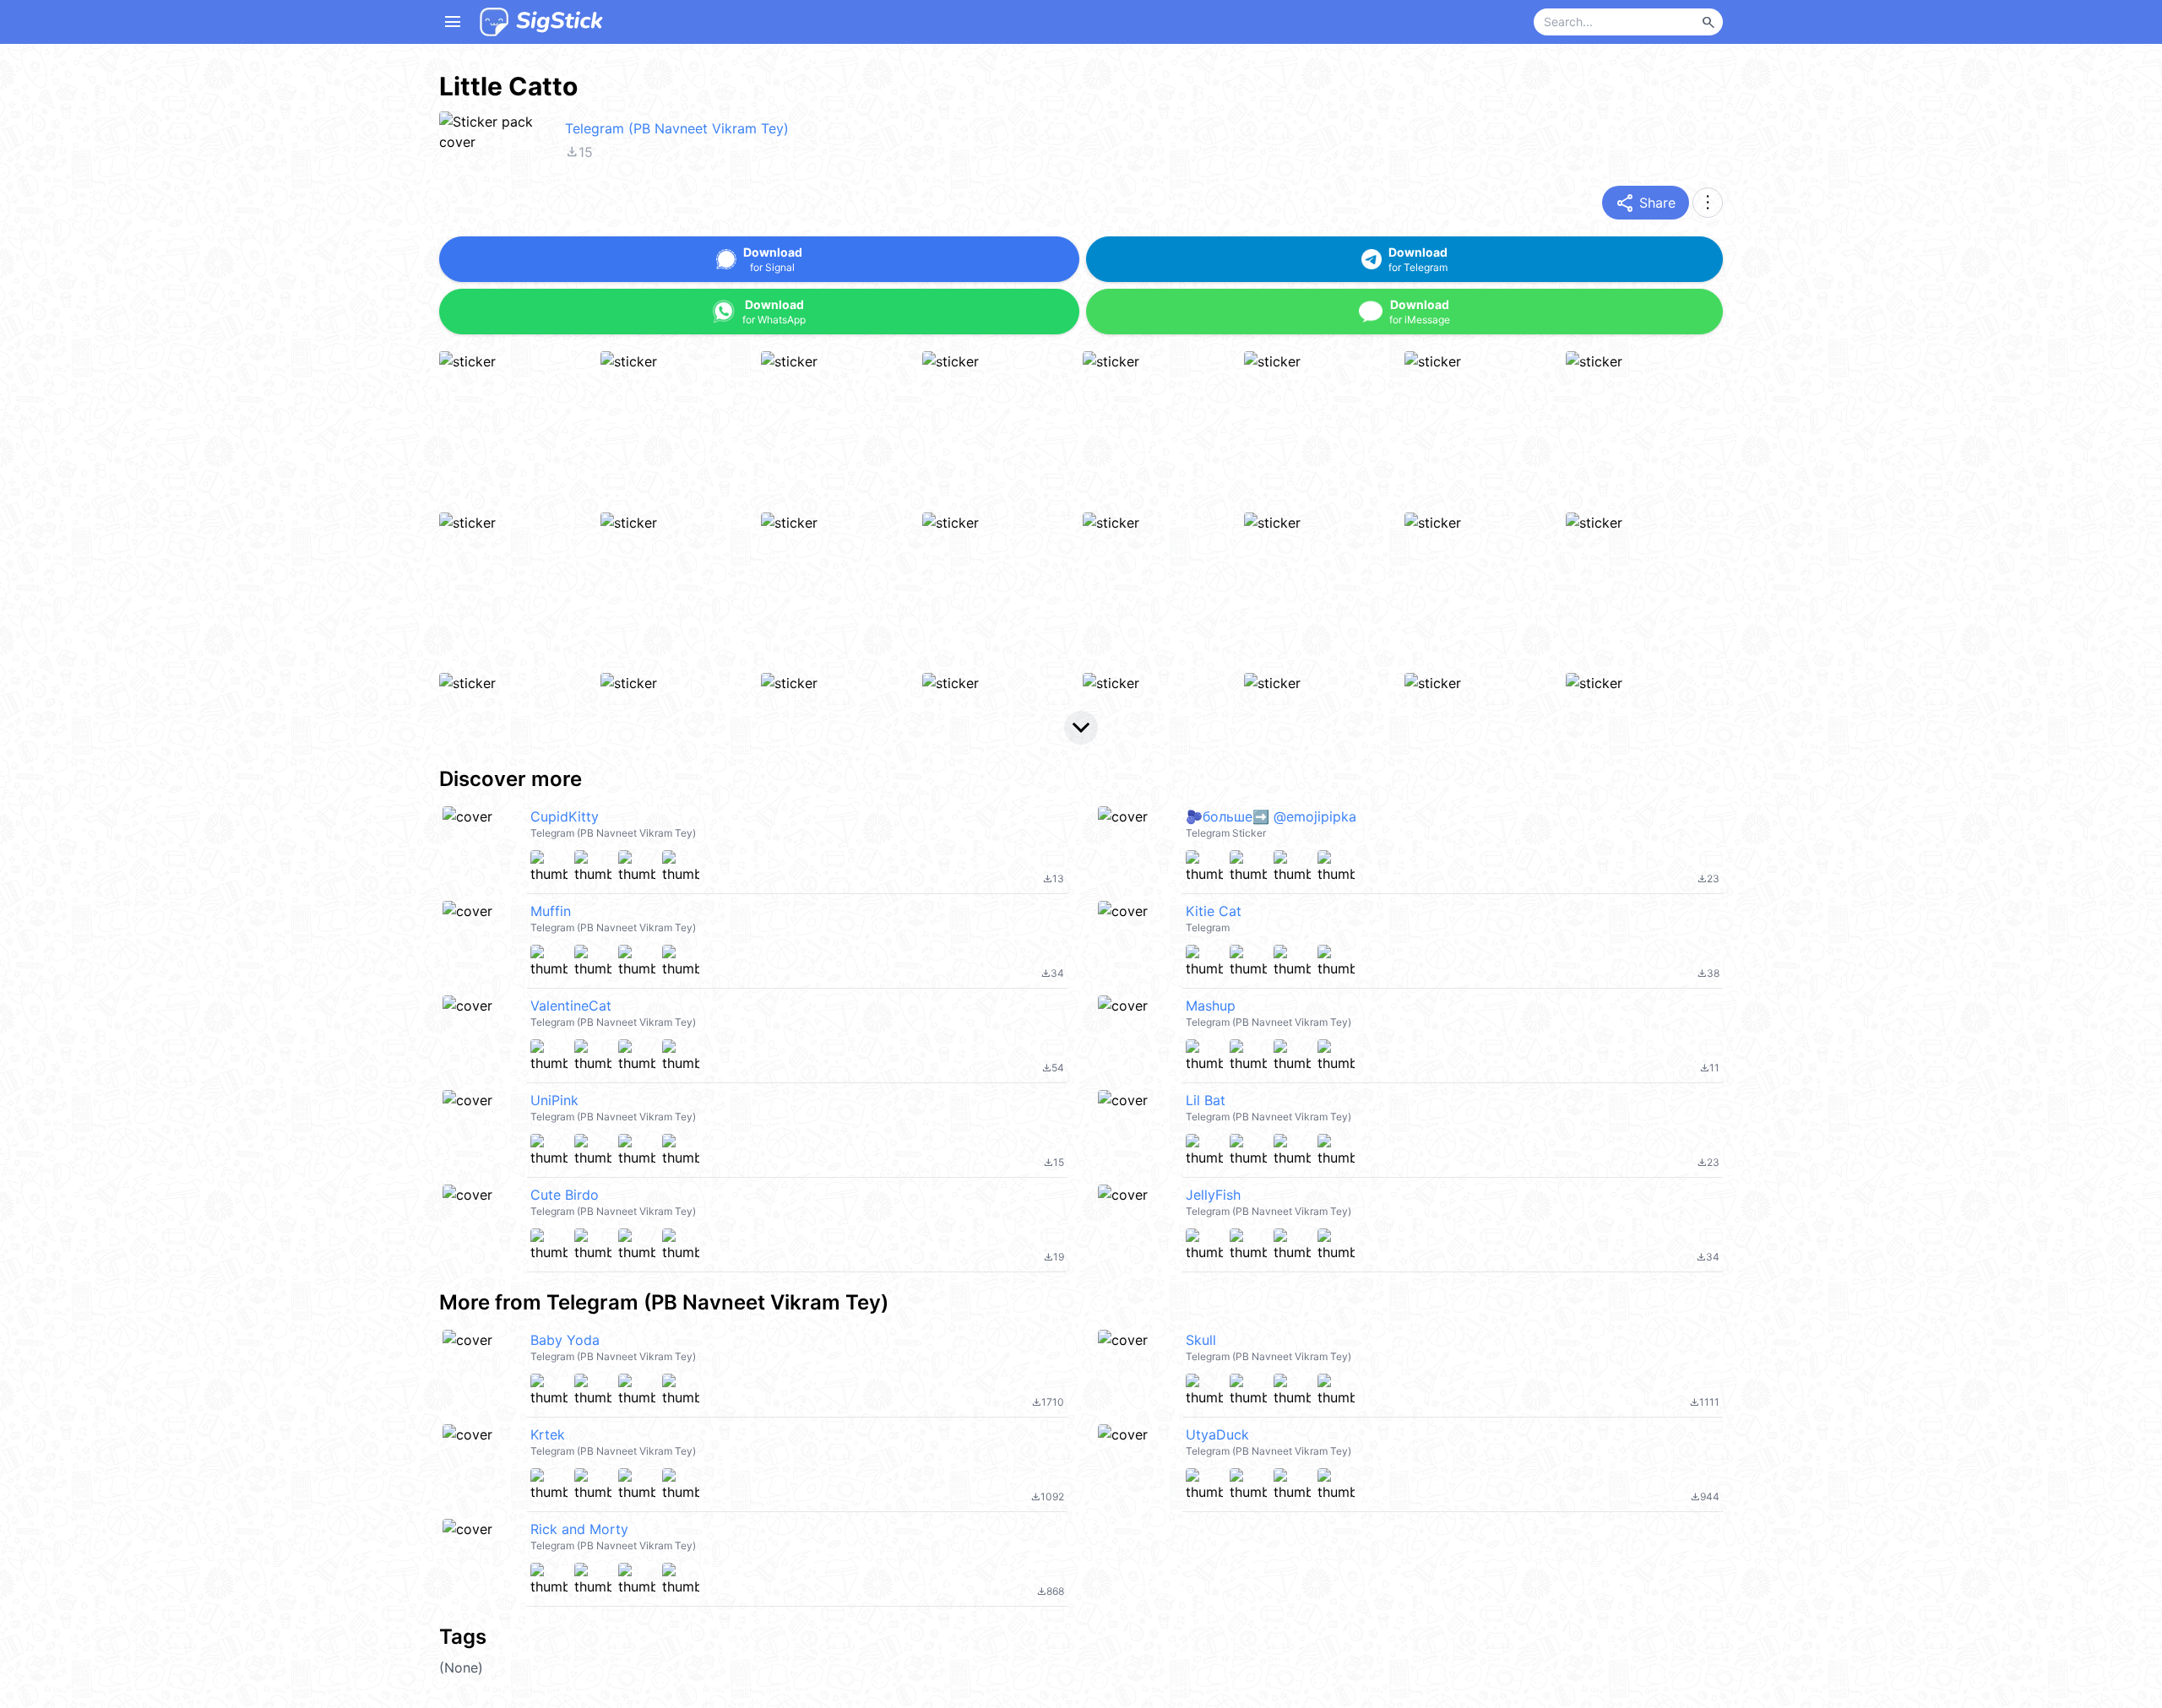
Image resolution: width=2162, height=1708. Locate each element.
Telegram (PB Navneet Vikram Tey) (677, 128)
